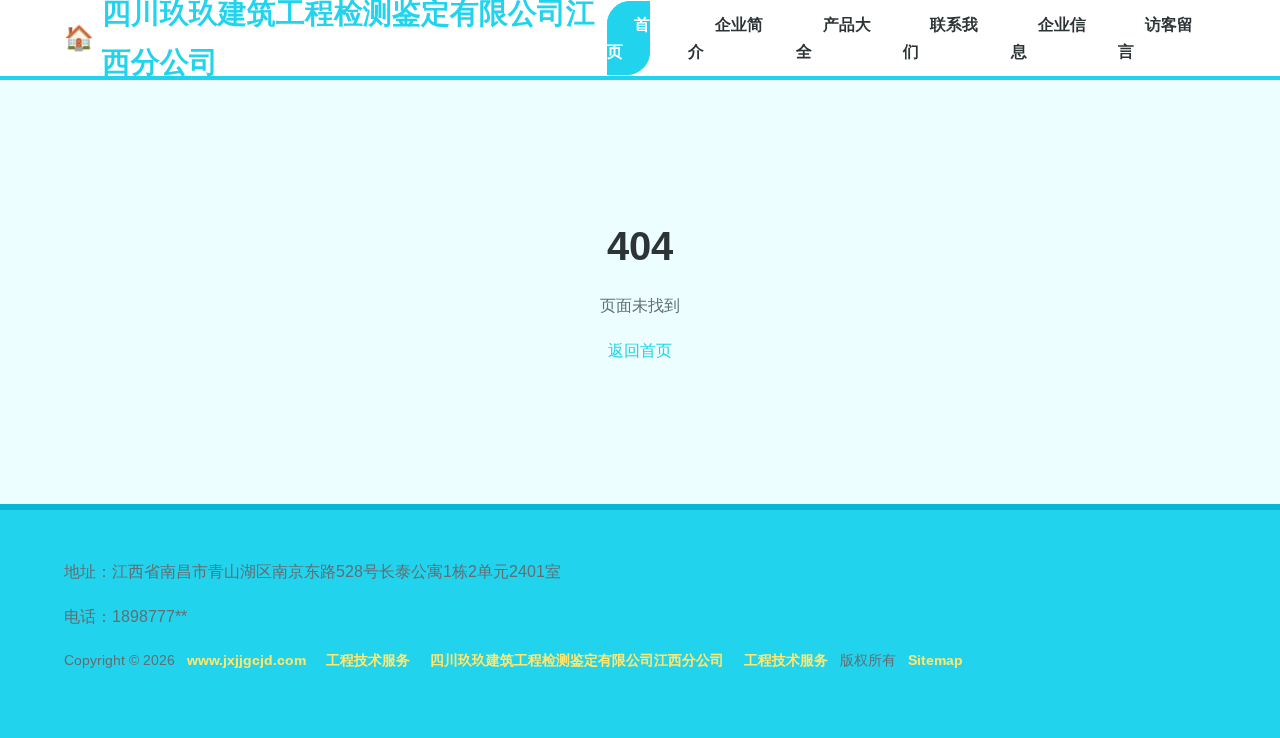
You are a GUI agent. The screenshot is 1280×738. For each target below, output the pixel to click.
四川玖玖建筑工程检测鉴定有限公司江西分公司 (577, 660)
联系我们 (940, 38)
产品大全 (833, 38)
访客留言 (1155, 38)
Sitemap (935, 660)
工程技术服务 (368, 660)
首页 (628, 38)
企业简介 (725, 38)
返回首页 (640, 350)
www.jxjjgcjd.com (246, 660)
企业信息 (1048, 38)
